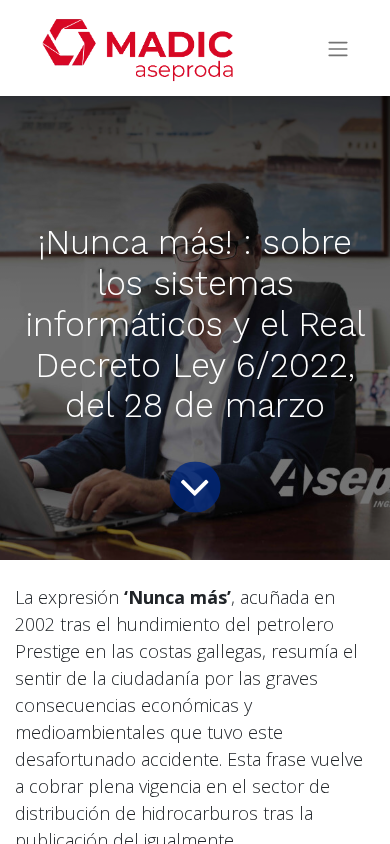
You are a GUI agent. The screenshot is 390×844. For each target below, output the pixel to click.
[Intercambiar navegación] (338, 48)
